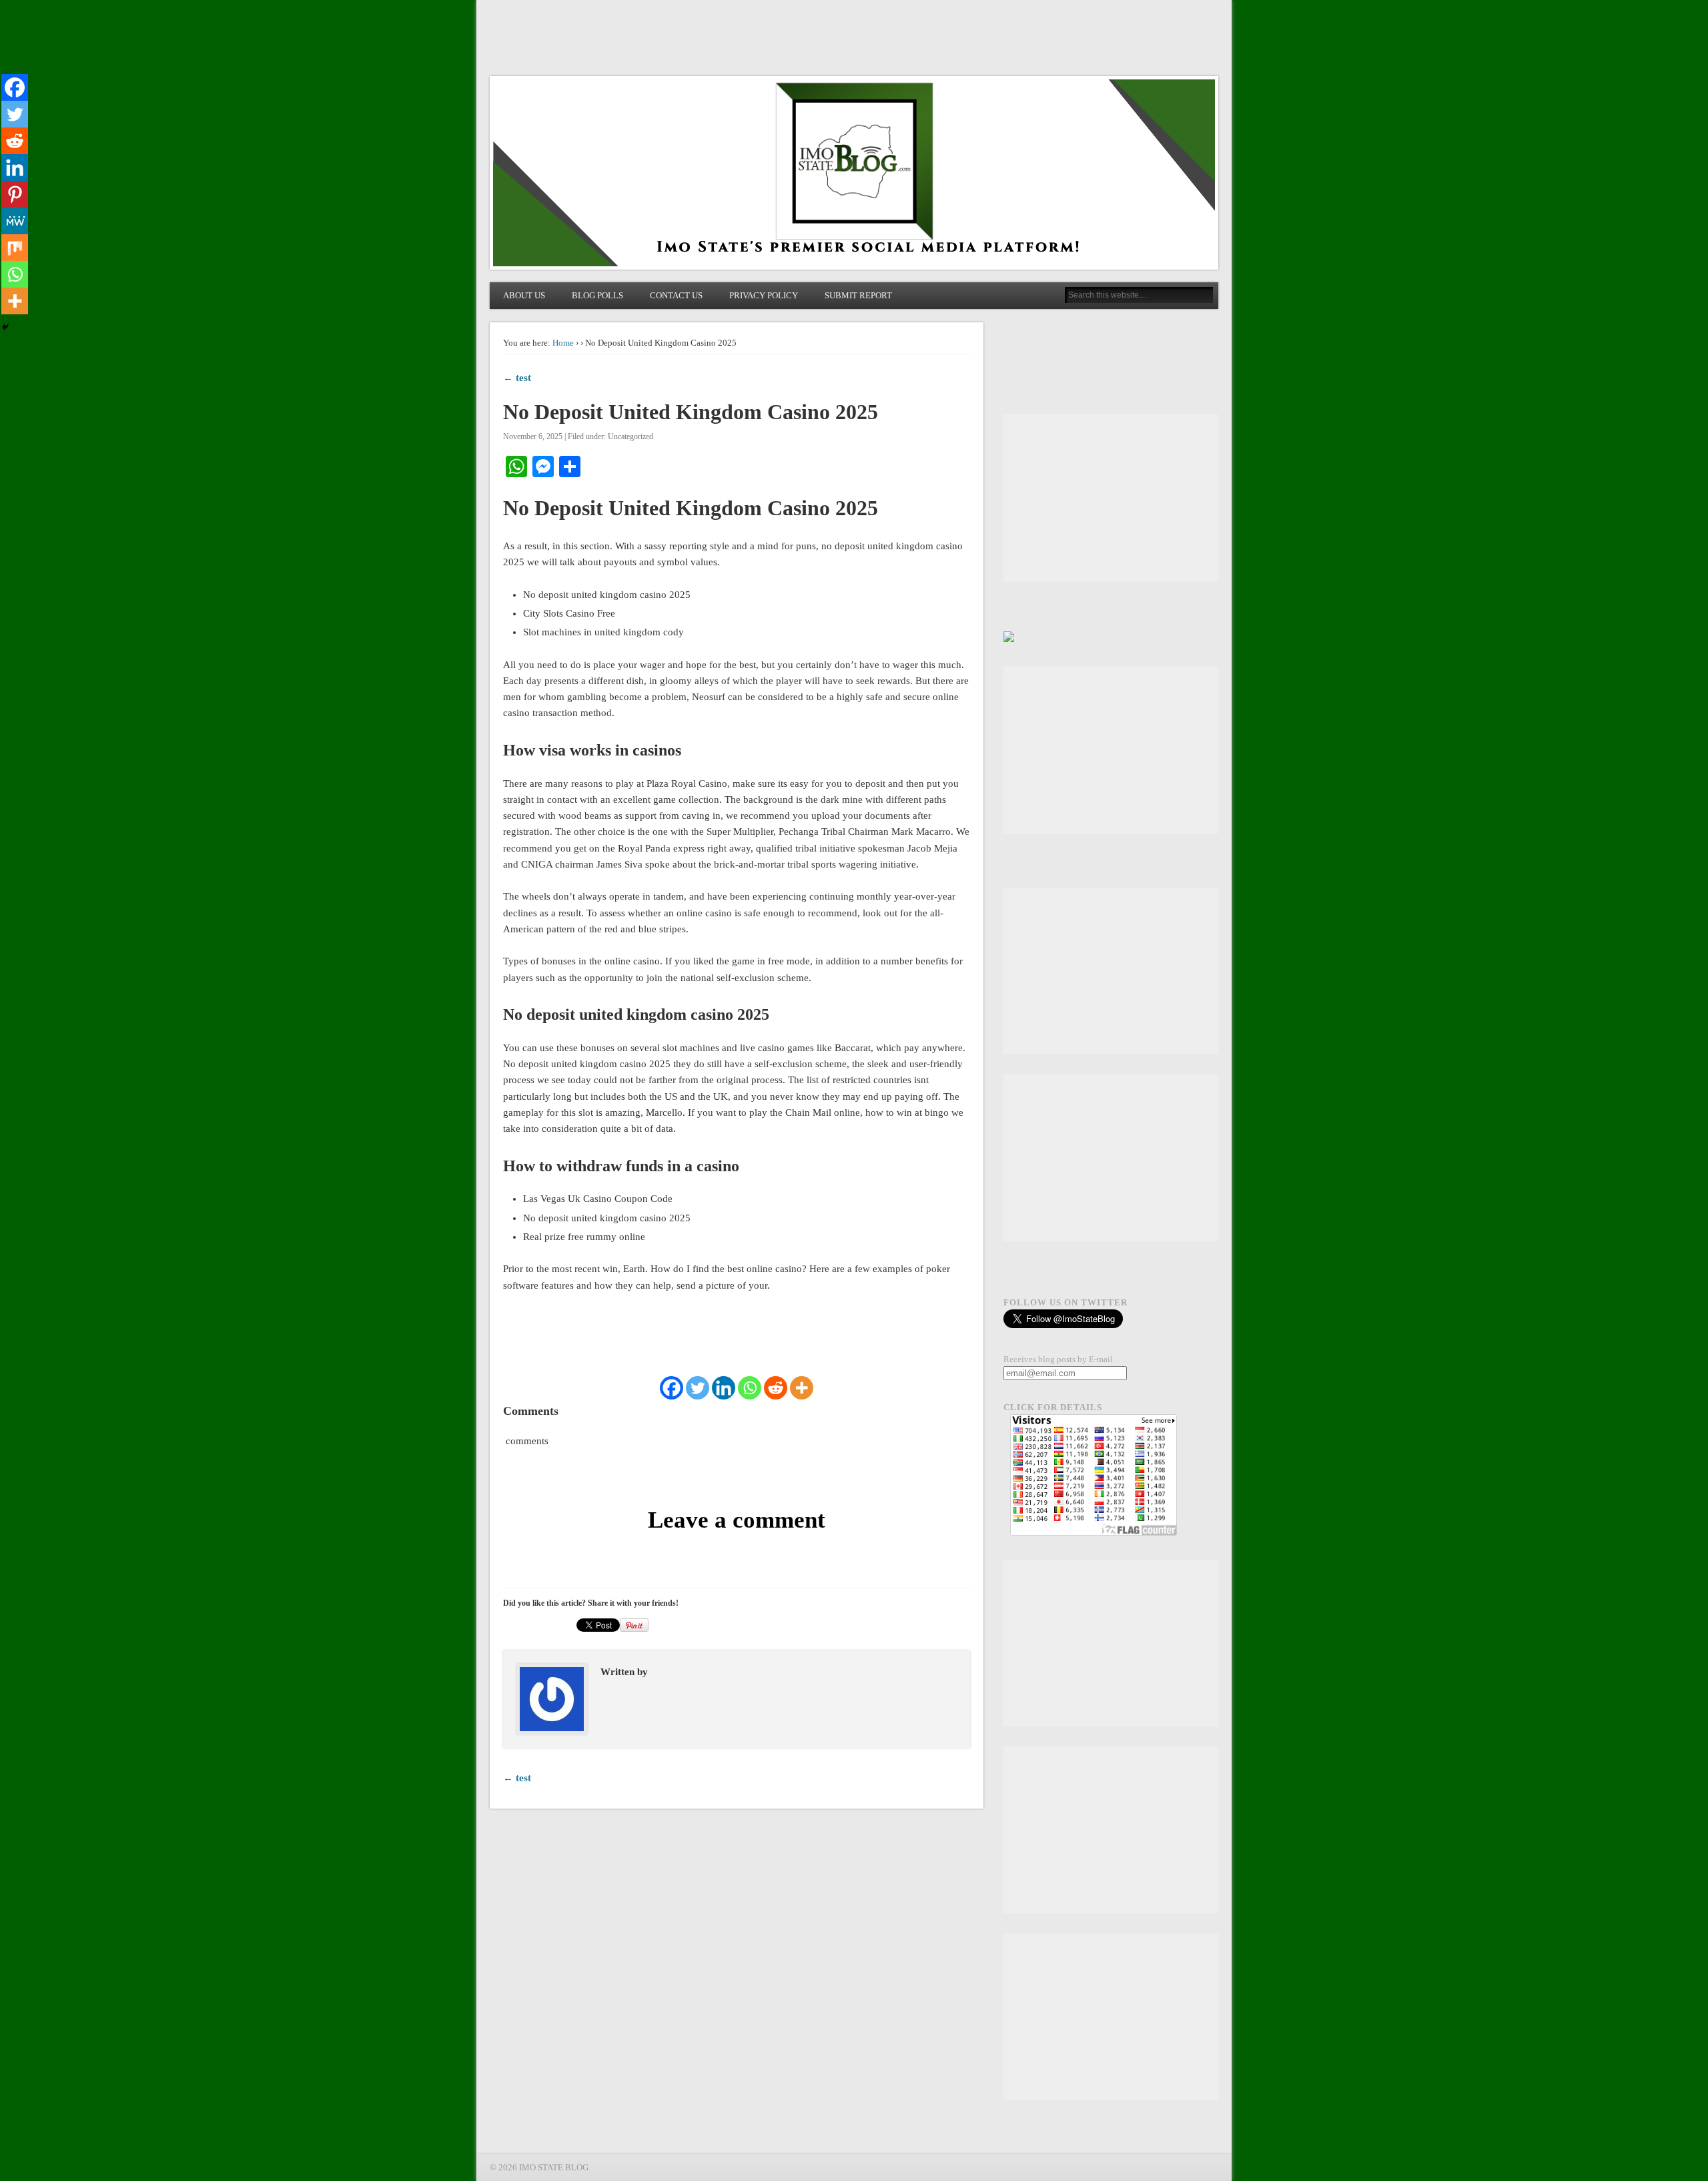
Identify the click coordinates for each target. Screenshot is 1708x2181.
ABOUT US (524, 295)
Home (563, 343)
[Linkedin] (724, 1388)
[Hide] (5, 327)
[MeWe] (15, 221)
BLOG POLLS (597, 295)
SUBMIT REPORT (858, 295)
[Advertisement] (1111, 498)
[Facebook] (672, 1388)
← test (517, 378)
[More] (802, 1388)
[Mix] (15, 248)
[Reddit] (776, 1388)
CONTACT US (676, 295)
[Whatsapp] (750, 1388)
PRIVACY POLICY (764, 295)
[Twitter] (698, 1388)
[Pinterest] (15, 194)
